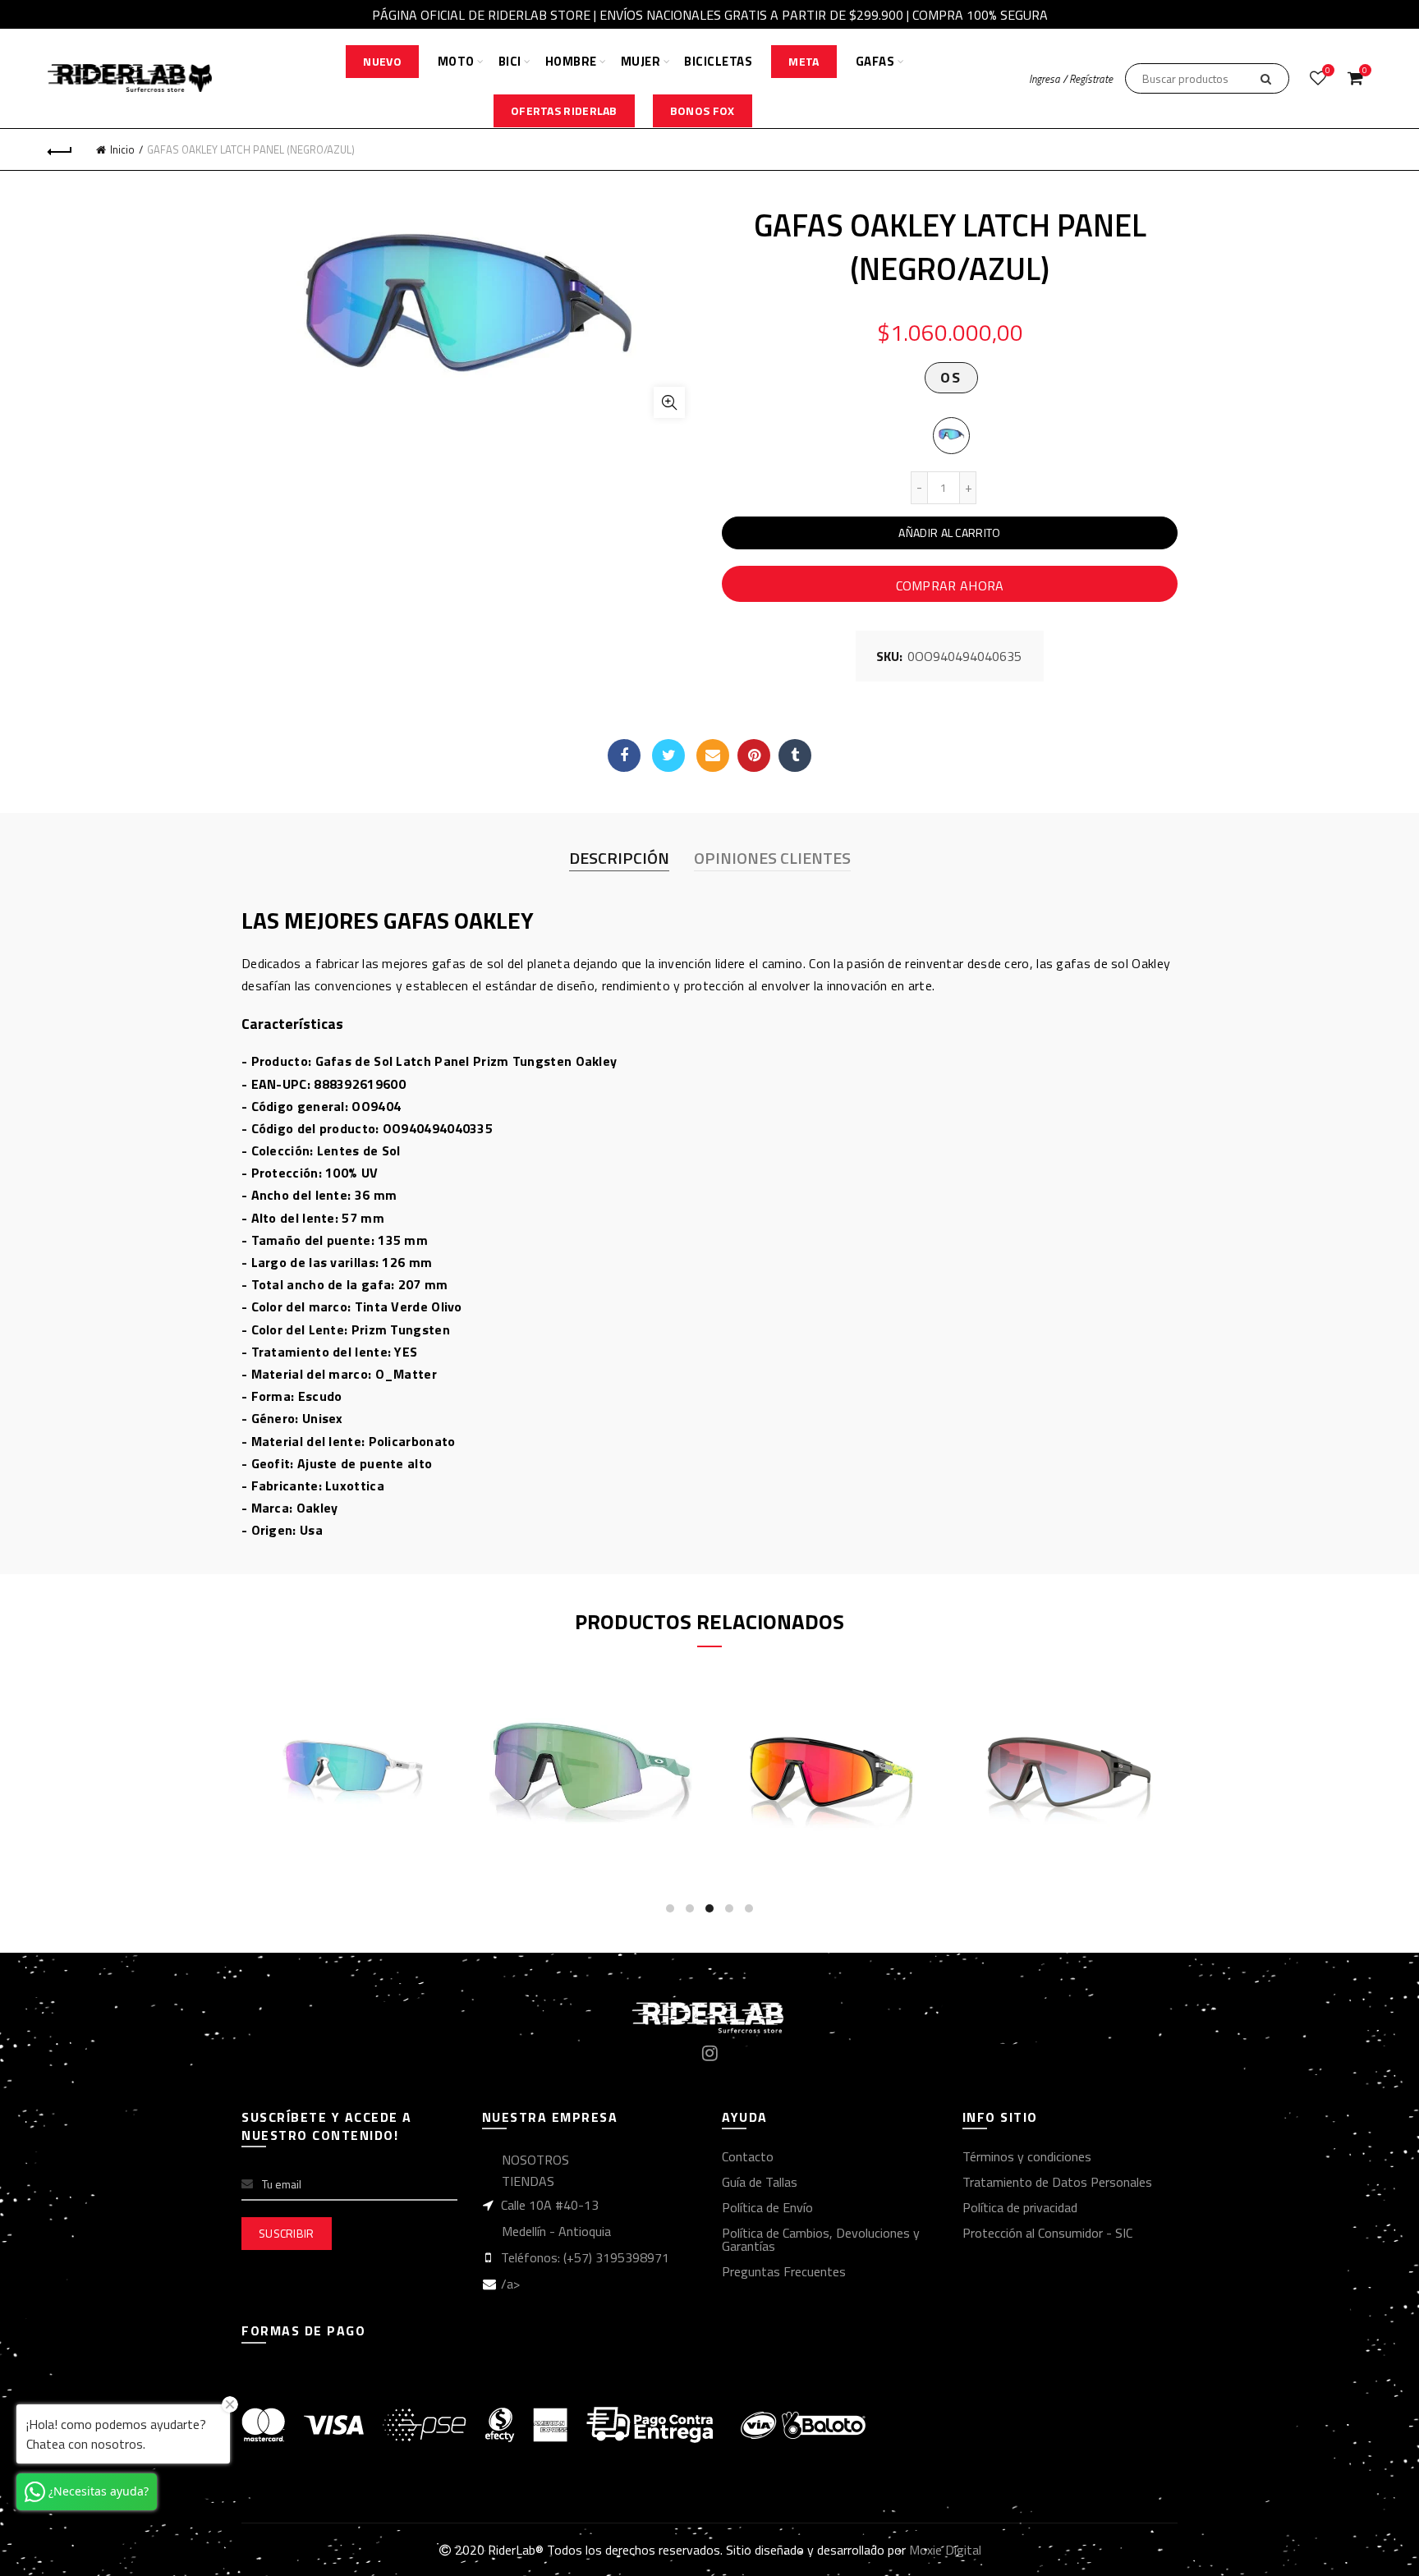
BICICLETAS (718, 61)
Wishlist (1328, 71)
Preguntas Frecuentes (784, 2271)
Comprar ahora (950, 585)
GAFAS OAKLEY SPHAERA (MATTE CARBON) (1074, 1740)
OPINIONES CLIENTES (772, 858)
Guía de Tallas (760, 2182)
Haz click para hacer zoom (669, 402)
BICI (510, 61)
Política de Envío (767, 2207)
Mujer (641, 61)
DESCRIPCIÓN (619, 858)
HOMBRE (571, 61)
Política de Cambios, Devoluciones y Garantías (821, 2239)
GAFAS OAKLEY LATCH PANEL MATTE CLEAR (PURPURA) (360, 1740)
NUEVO (382, 61)
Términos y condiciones (1027, 2156)
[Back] (60, 149)
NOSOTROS (535, 2160)
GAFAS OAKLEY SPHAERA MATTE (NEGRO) (836, 1740)
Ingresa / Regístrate (1071, 79)
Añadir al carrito (949, 533)
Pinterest (754, 755)
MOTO (456, 61)
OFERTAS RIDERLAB (564, 110)
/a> (510, 2284)
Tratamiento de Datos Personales (1057, 2182)
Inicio (122, 149)
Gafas (875, 61)
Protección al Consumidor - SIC (1047, 2233)
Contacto (748, 2156)
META (804, 61)
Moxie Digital (945, 2550)
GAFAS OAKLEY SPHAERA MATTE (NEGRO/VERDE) (598, 1740)
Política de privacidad (1020, 2207)
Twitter (668, 755)
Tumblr (795, 755)
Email (713, 755)
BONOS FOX (703, 110)
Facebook (624, 755)
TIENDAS (528, 2181)
